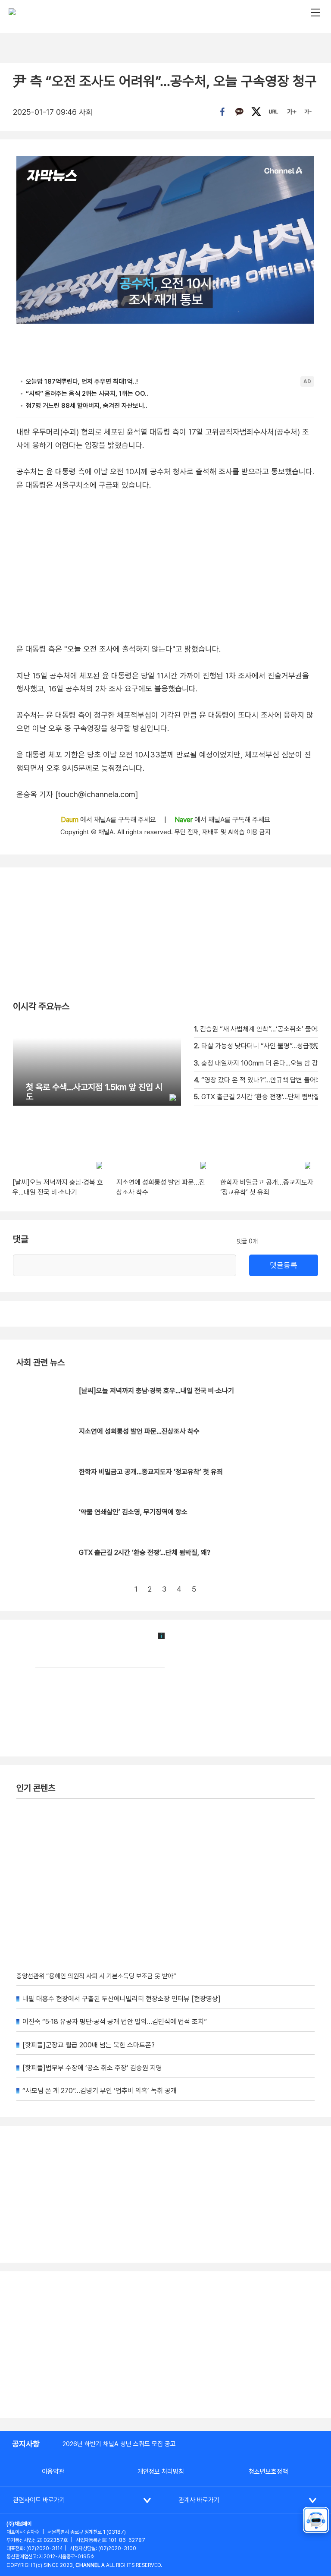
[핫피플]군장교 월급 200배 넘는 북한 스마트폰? (89, 2045)
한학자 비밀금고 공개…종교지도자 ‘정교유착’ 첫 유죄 (151, 1472)
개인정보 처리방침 (161, 2472)
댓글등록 (284, 1265)
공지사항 (26, 2444)
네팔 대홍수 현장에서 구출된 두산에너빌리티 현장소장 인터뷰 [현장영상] (122, 1999)
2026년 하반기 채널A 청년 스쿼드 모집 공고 (119, 2444)
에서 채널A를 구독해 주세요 (109, 820)
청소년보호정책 (268, 2472)
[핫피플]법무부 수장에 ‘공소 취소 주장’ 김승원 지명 (92, 2068)
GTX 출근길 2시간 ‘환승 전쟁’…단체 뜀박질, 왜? (145, 1553)
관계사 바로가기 (199, 2500)
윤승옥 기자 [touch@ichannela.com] (77, 794)
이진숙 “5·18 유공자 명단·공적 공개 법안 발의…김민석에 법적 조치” (115, 2022)
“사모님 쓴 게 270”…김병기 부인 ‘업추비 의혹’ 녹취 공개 (100, 2091)
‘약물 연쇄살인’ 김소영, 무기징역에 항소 (133, 1512)
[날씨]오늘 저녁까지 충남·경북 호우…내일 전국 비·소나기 (156, 1391)
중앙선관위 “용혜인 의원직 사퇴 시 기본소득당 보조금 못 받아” (96, 1976)
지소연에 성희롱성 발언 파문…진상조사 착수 (139, 1431)
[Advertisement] (165, 2345)
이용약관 (53, 2472)
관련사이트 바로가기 (39, 2500)
